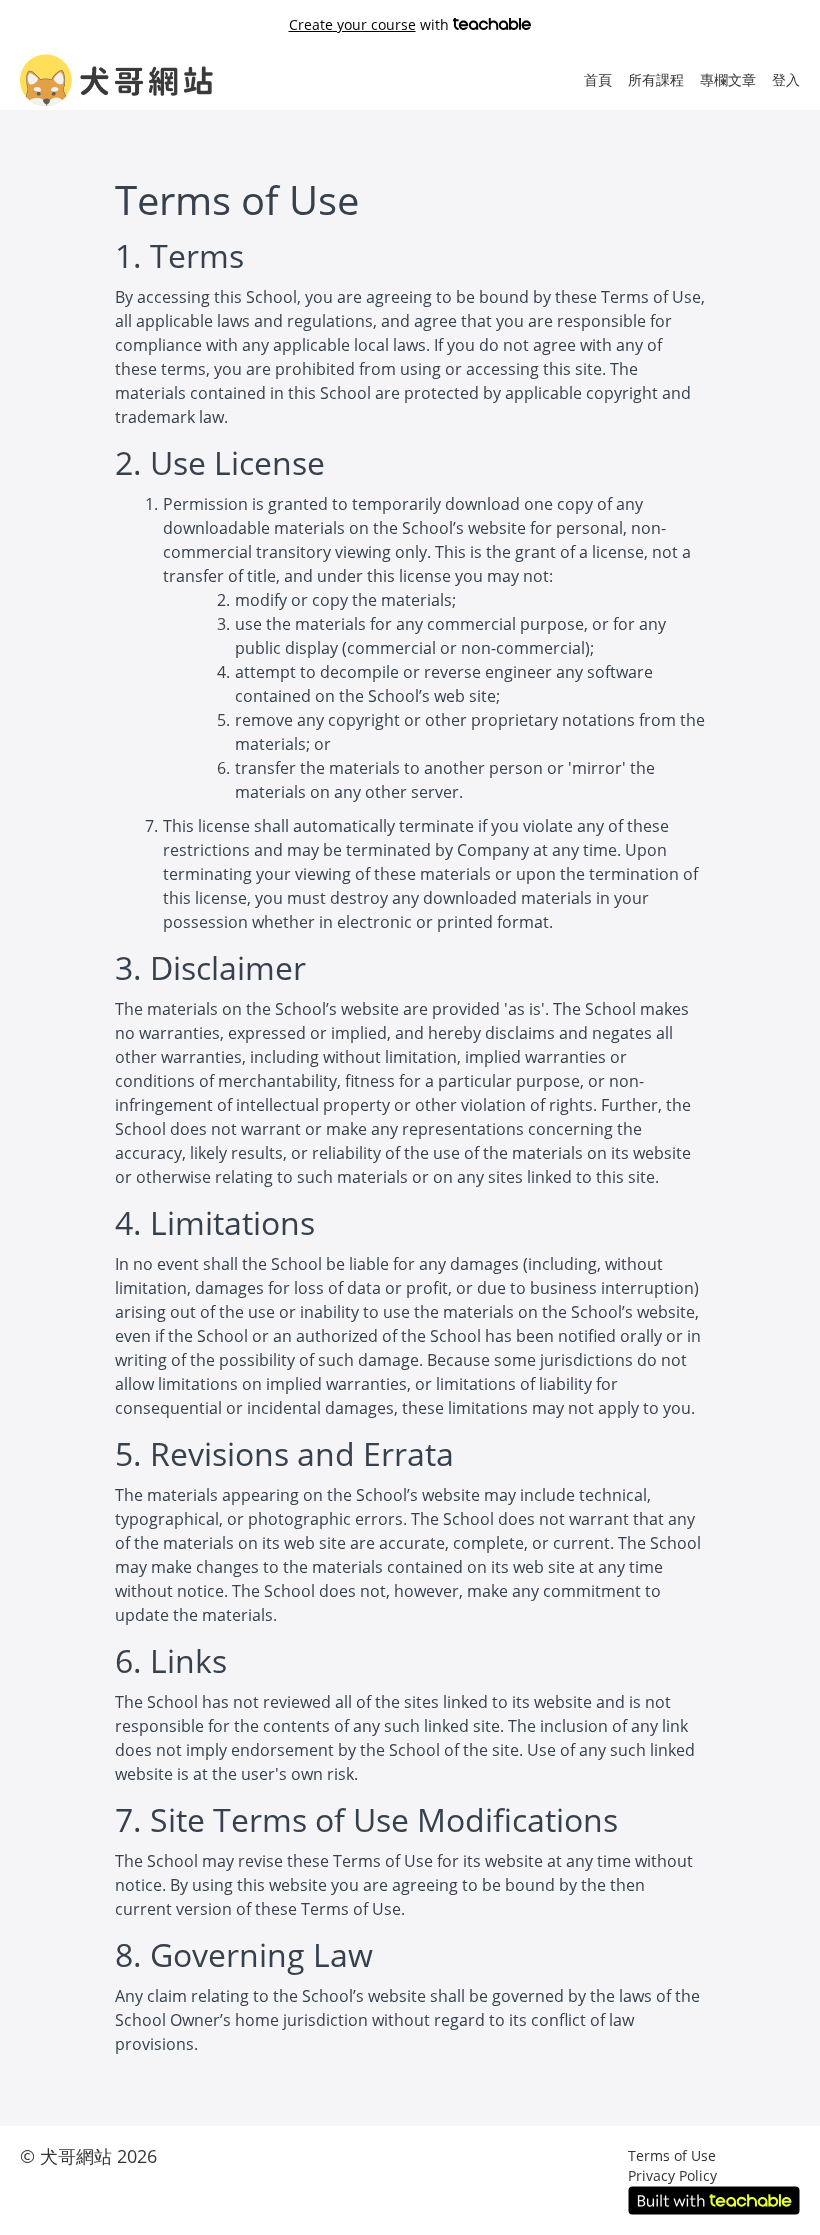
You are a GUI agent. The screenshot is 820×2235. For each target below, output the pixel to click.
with (371, 24)
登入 (786, 79)
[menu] (684, 80)
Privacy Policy (672, 2175)
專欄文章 (728, 79)
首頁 (598, 79)
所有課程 (656, 79)
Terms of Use (672, 2155)
